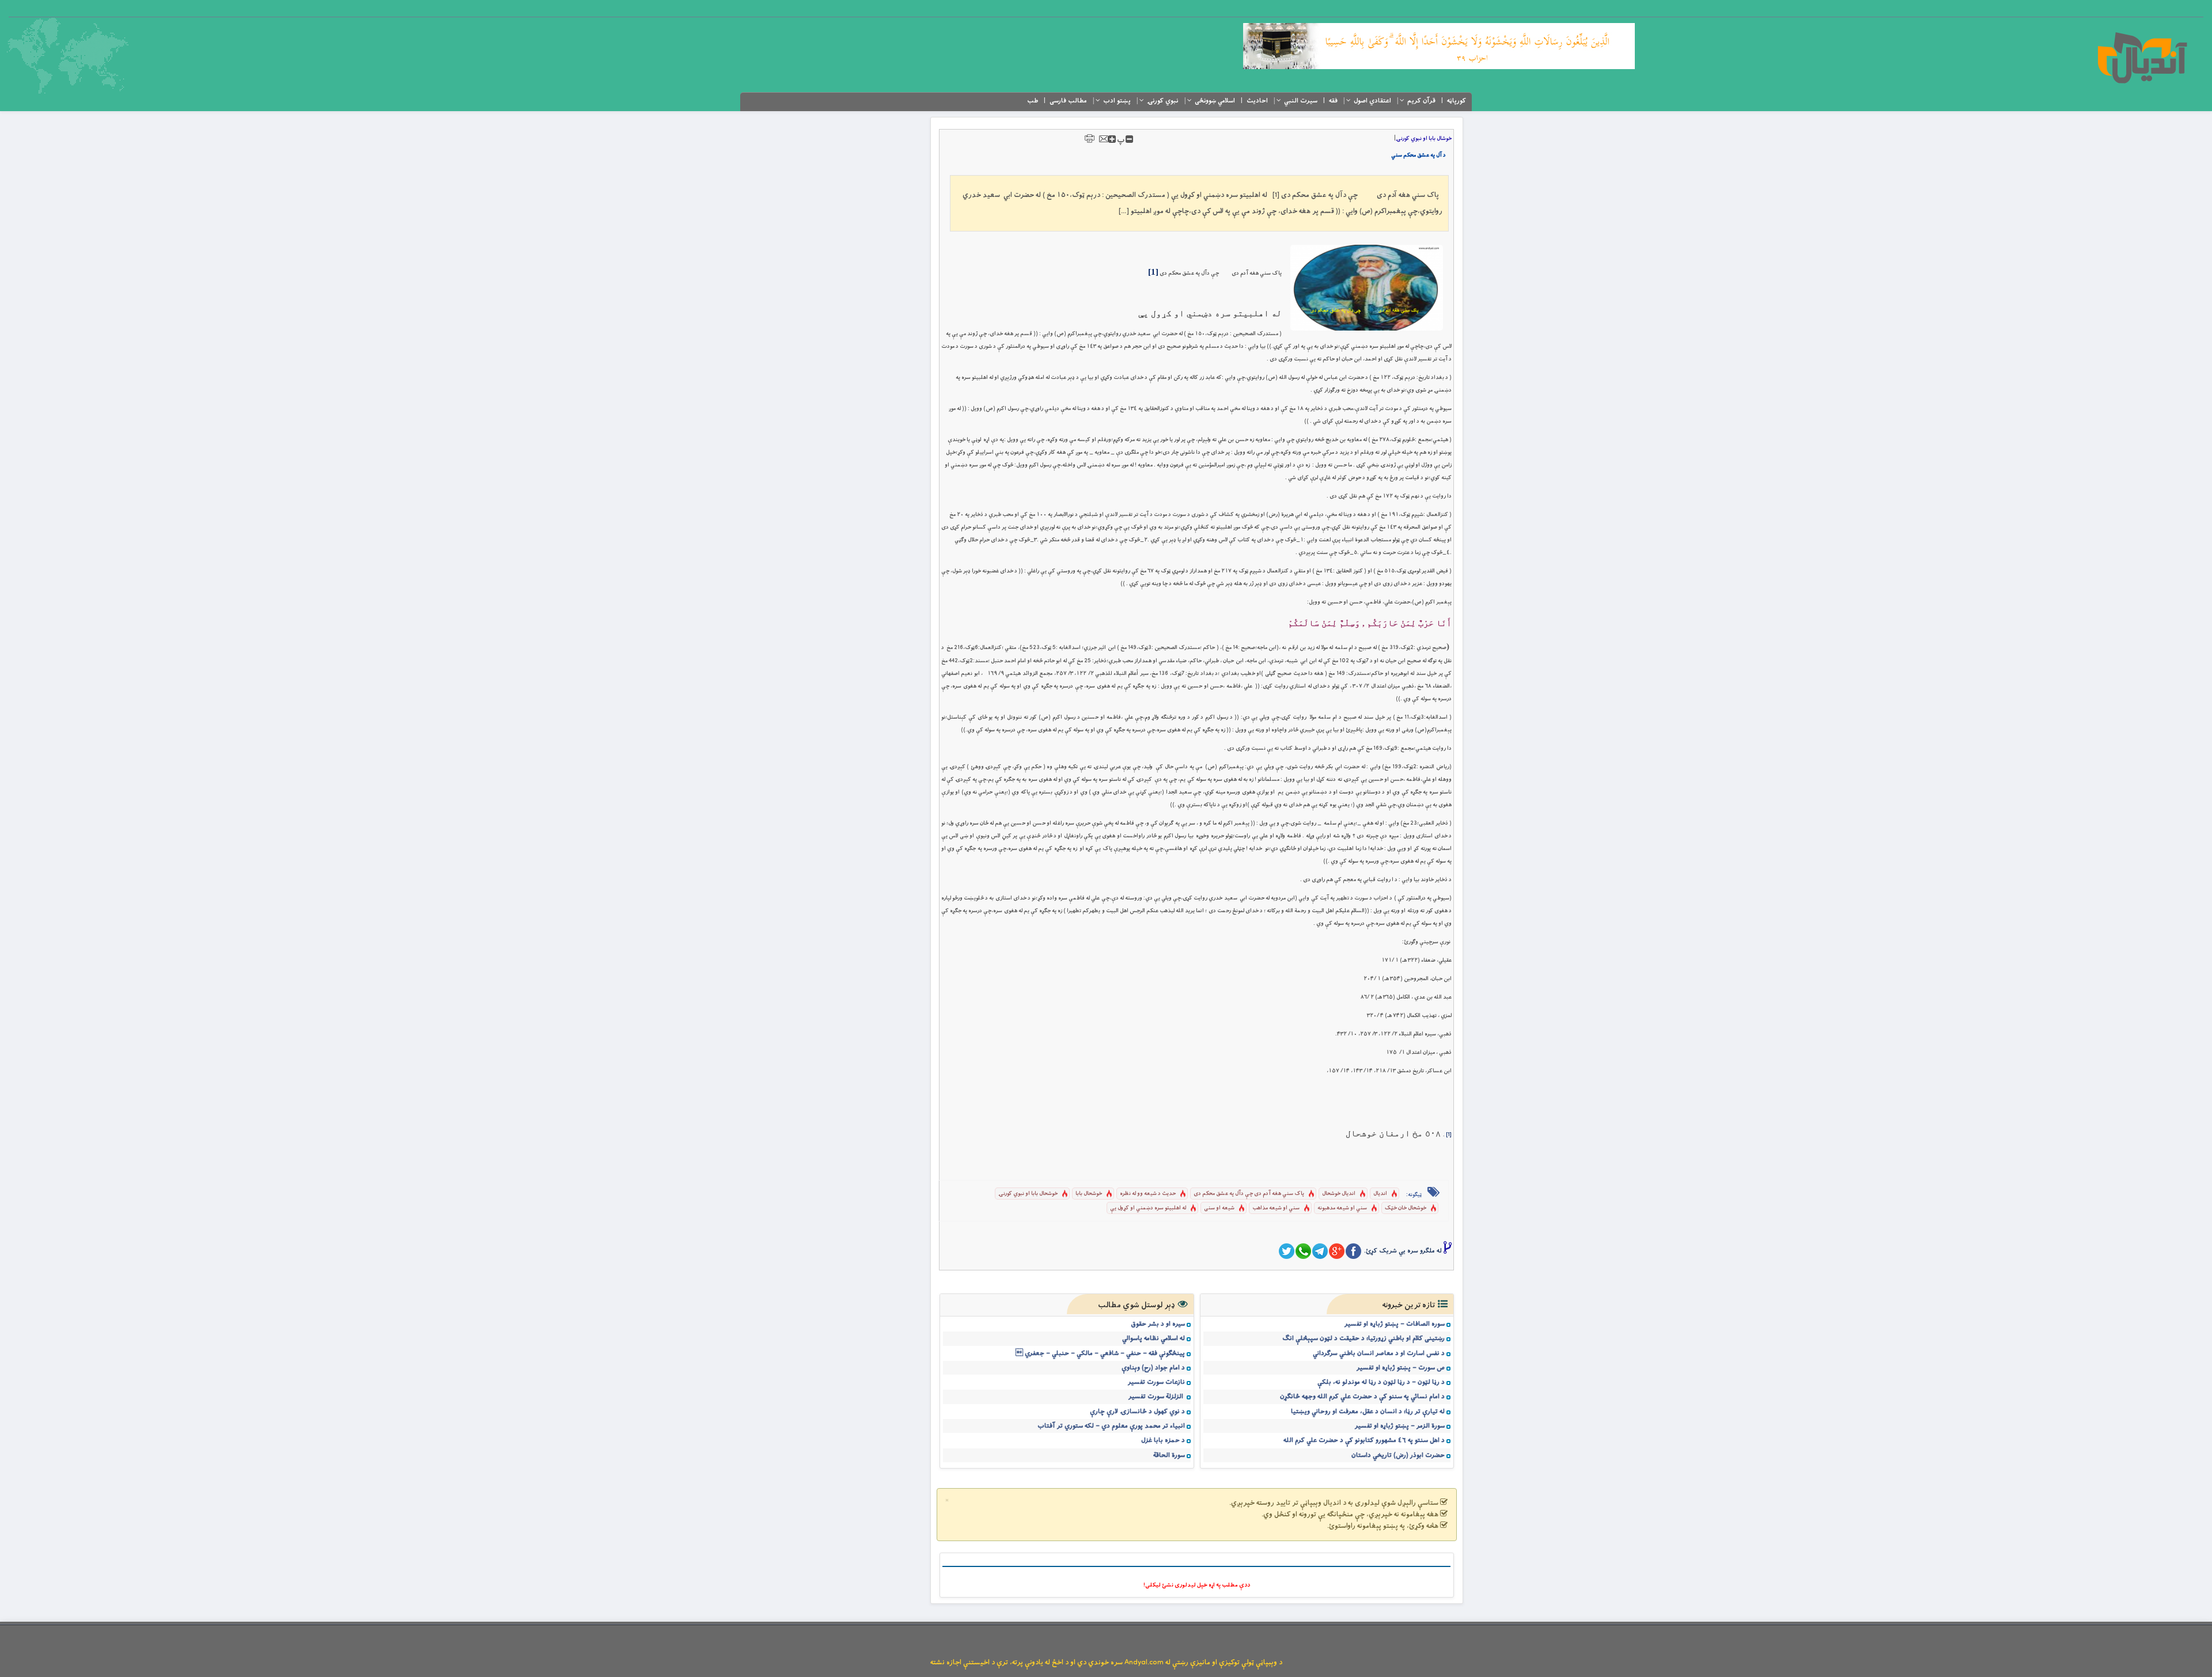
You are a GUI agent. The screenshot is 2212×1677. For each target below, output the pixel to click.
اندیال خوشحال (1339, 1194)
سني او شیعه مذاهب (1276, 1208)
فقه (1333, 101)
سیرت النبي (1301, 101)
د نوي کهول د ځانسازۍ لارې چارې (1137, 1412)
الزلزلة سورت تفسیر (1157, 1397)
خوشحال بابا (1089, 1194)
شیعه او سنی (1219, 1208)
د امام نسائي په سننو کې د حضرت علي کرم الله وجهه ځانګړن (1362, 1397)
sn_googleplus (1337, 1251)
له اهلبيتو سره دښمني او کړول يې (1148, 1208)
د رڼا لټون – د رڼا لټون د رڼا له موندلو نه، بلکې (1381, 1382)
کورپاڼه (1457, 101)
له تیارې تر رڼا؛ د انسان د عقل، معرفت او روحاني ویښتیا (1368, 1412)
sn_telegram (1320, 1251)
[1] (1449, 1135)
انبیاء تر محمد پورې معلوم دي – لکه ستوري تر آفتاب (1111, 1426)
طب (1033, 101)
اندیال (1380, 1194)
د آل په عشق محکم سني (1419, 155)
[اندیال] (2142, 58)
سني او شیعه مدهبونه (1342, 1208)
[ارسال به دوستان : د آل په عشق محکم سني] (1104, 139)
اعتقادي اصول (1372, 101)
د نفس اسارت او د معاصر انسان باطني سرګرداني (1379, 1353)
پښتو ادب (1117, 101)
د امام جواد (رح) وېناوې (1153, 1368)
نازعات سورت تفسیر (1156, 1382)
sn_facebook (1353, 1251)
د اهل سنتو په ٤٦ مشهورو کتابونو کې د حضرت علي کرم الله (1364, 1440)
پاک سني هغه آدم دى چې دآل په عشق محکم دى (1249, 1194)
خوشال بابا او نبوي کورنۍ (1424, 139)
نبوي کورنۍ (1163, 101)
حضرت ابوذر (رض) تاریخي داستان (1398, 1455)
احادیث (1257, 101)
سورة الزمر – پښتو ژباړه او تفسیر (1400, 1426)
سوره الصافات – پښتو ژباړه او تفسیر (1395, 1324)
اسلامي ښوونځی (1215, 101)
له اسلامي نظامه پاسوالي (1154, 1338)
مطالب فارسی (1068, 101)
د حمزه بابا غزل (1163, 1440)
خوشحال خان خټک (1406, 1208)
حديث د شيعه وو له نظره (1148, 1194)
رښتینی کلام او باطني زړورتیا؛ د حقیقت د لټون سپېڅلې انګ (1363, 1338)
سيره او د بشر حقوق (1158, 1324)
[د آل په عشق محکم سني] (1367, 288)
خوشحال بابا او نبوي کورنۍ (1028, 1194)
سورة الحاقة (1169, 1455)
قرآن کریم (1421, 101)
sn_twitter (1287, 1251)
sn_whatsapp (1303, 1251)
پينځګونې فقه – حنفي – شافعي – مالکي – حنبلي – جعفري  (1100, 1353)
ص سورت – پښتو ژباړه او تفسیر (1401, 1368)
